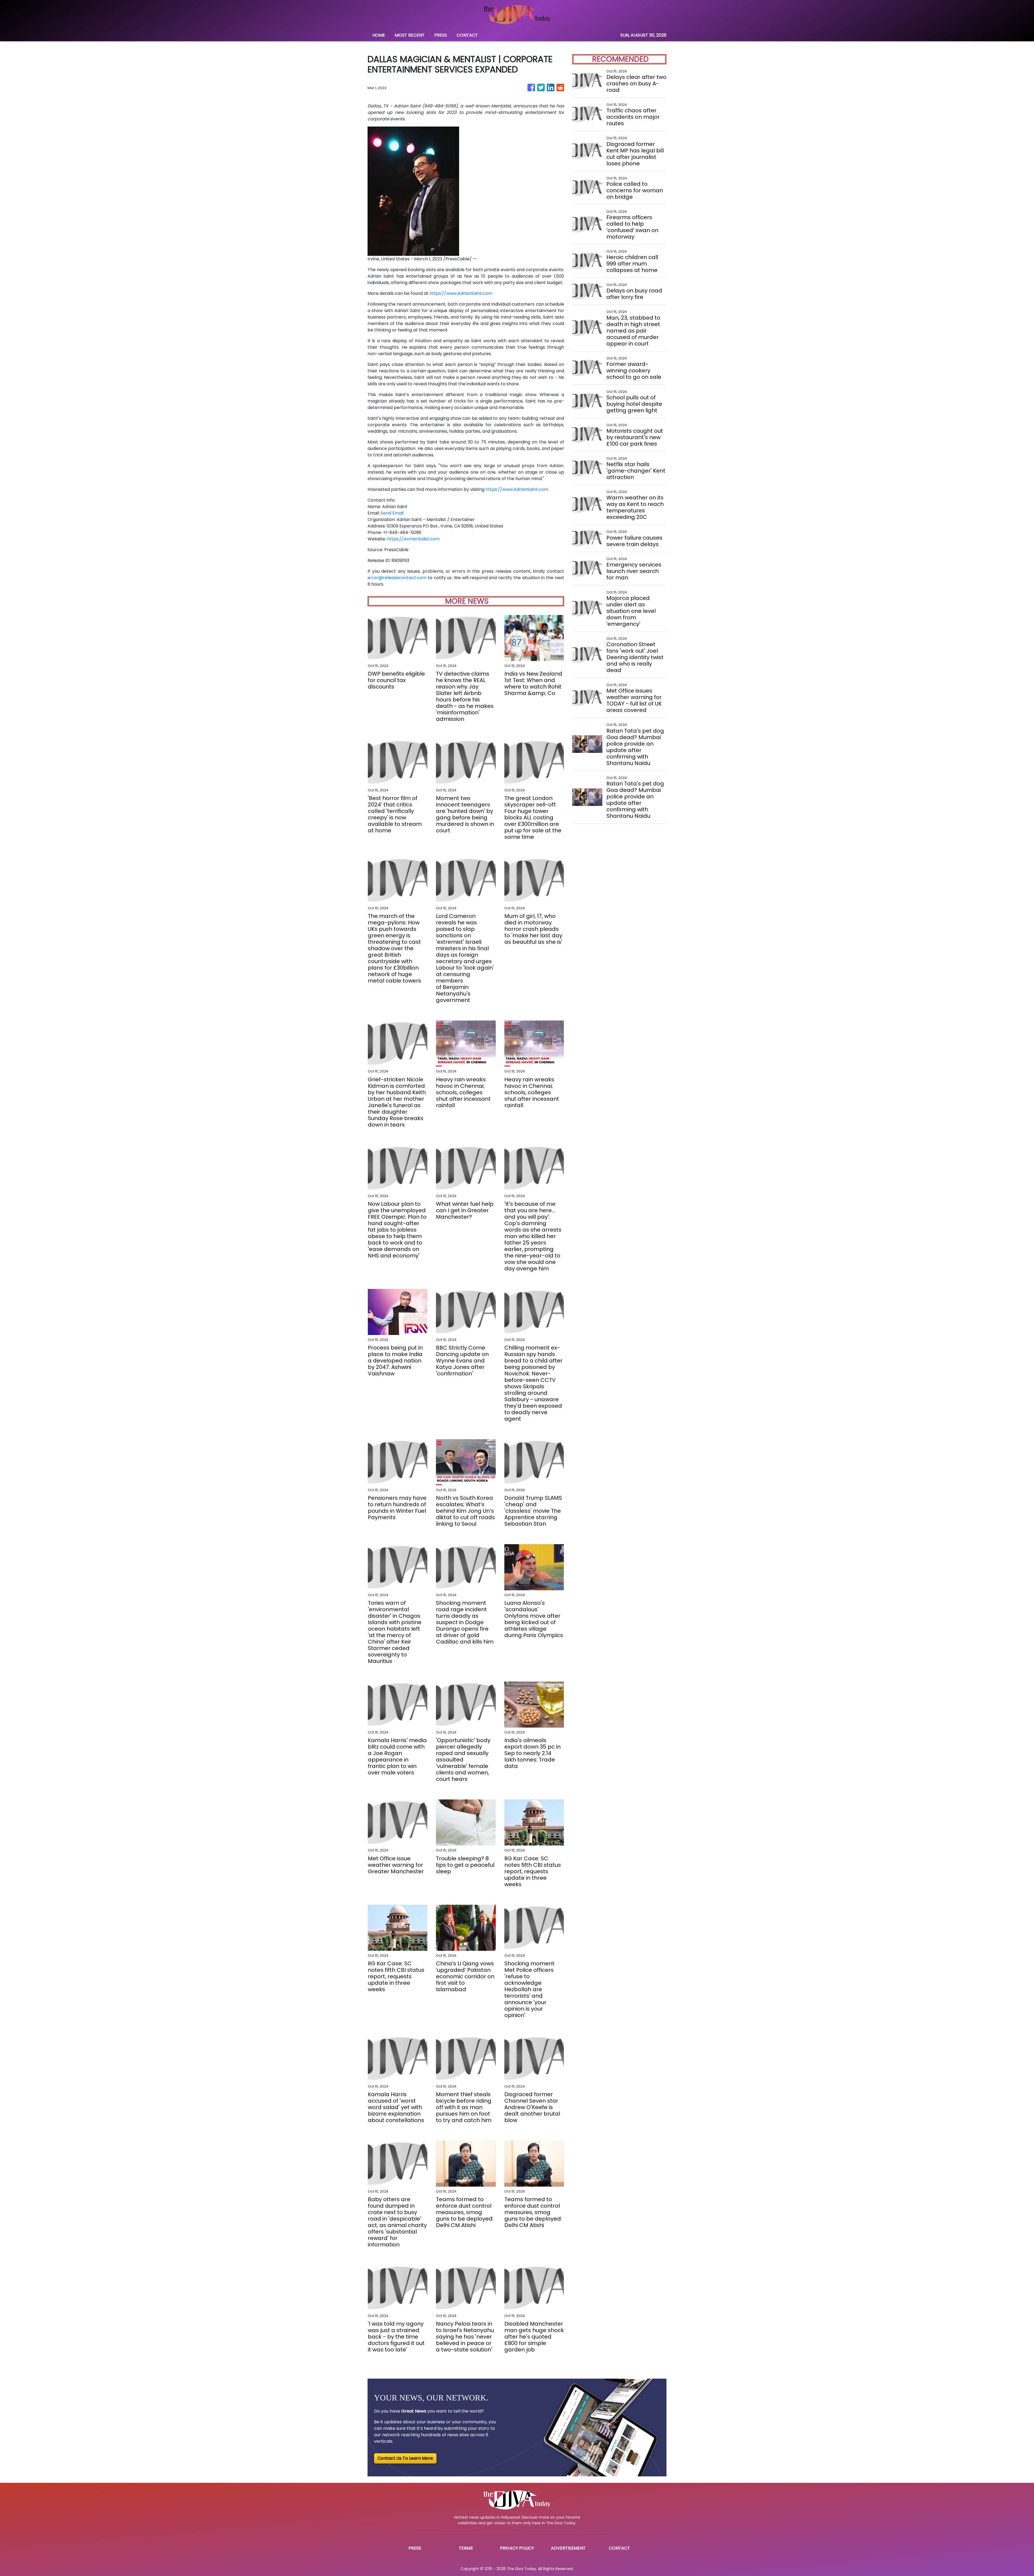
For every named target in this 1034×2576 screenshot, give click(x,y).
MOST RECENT (410, 35)
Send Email (392, 513)
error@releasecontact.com (397, 578)
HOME (379, 35)
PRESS (441, 35)
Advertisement (568, 2548)
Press (415, 2548)
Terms (466, 2548)
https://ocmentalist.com (413, 539)
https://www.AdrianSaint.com (461, 293)
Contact (619, 2548)
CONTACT (467, 35)
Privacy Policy (517, 2548)
